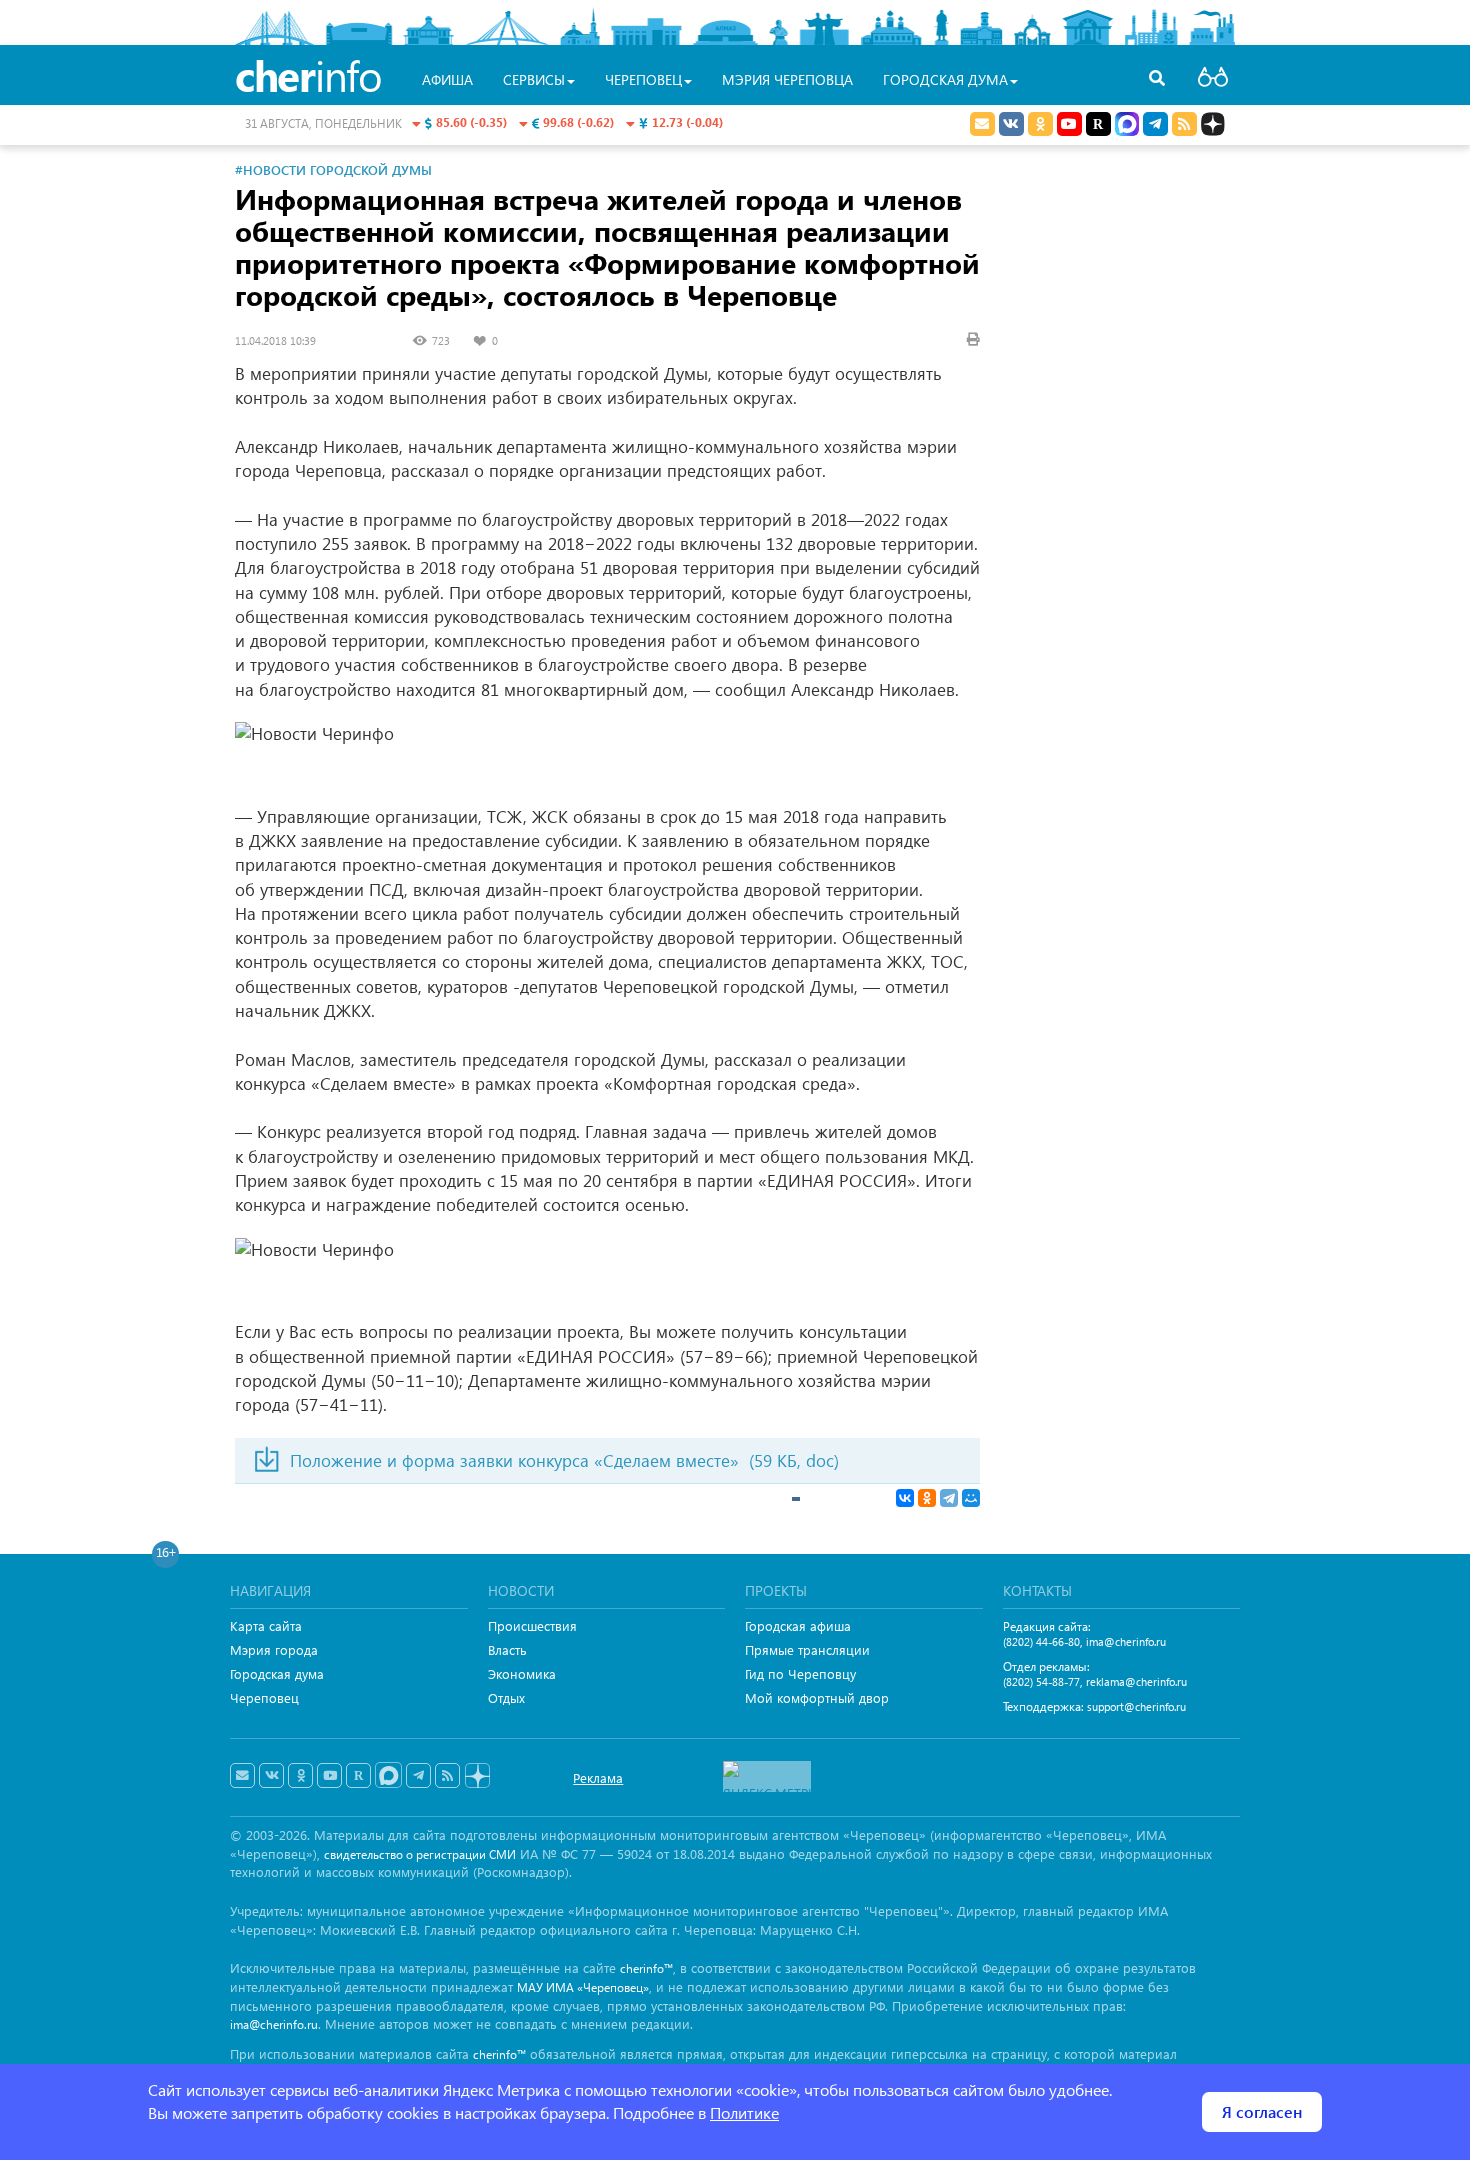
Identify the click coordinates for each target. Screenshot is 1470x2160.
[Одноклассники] (927, 1498)
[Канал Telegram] (418, 1776)
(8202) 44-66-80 (1041, 1641)
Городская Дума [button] (945, 79)
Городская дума (277, 1673)
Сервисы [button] (534, 79)
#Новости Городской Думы (333, 169)
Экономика (522, 1673)
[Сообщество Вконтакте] (271, 1776)
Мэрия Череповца (787, 79)
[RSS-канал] (447, 1776)
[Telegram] (949, 1498)
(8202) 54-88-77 (1041, 1681)
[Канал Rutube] (1098, 124)
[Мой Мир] (971, 1498)
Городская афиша (798, 1625)
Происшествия (532, 1625)
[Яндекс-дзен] (476, 1776)
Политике (744, 2112)
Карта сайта (266, 1625)
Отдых (506, 1697)
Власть (507, 1649)
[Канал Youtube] (1069, 124)
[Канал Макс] (1127, 126)
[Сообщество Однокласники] (1040, 124)
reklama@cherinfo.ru (1136, 1681)
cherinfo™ (646, 1968)
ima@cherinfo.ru (1126, 1641)
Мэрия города (274, 1649)
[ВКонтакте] (905, 1498)
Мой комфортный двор (817, 1697)
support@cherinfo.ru (1136, 1706)
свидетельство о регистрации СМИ (420, 1854)
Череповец (264, 1697)
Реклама (598, 1777)
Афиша (447, 79)
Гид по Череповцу (800, 1673)
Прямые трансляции (807, 1649)
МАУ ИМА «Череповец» (583, 1987)
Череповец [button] (643, 79)
